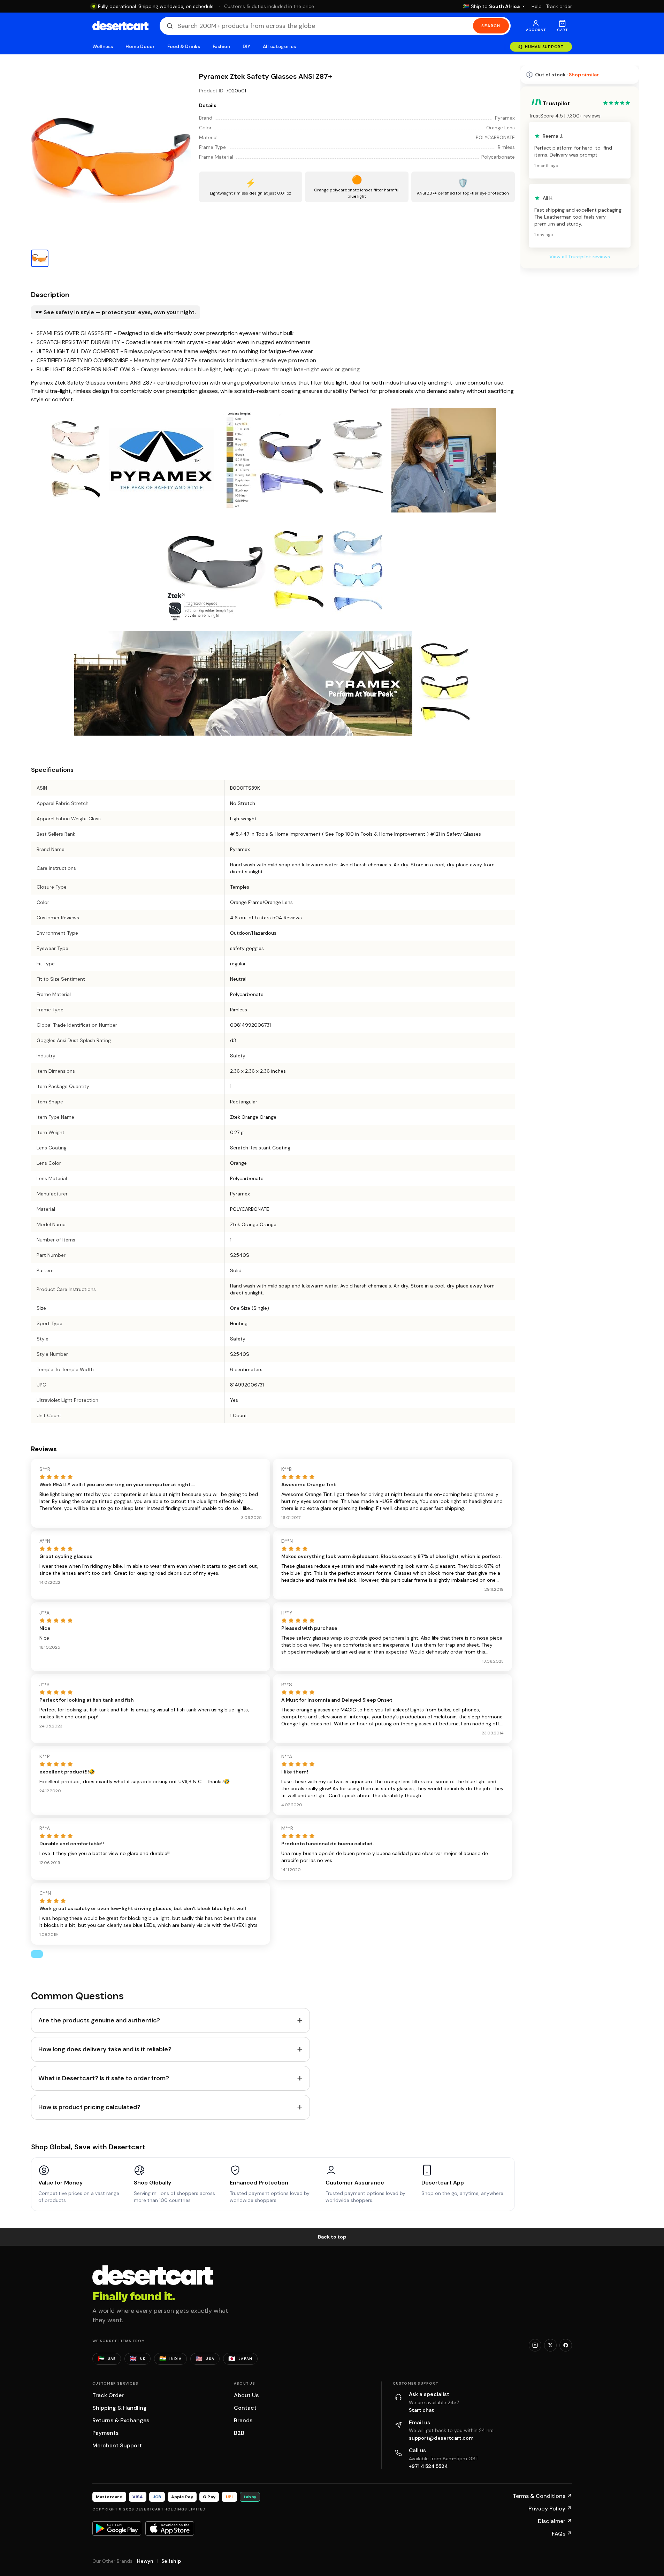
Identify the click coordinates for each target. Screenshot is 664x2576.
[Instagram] (535, 2345)
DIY (246, 47)
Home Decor (140, 47)
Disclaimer (555, 2521)
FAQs (562, 2534)
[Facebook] (566, 2345)
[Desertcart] (120, 26)
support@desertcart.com (441, 2438)
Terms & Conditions (542, 2496)
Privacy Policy (550, 2509)
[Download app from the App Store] (170, 2528)
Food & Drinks (184, 47)
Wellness (103, 47)
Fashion (221, 47)
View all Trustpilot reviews (580, 257)
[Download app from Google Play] (117, 2528)
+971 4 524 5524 (428, 2466)
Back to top (332, 2237)
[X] (550, 2345)
